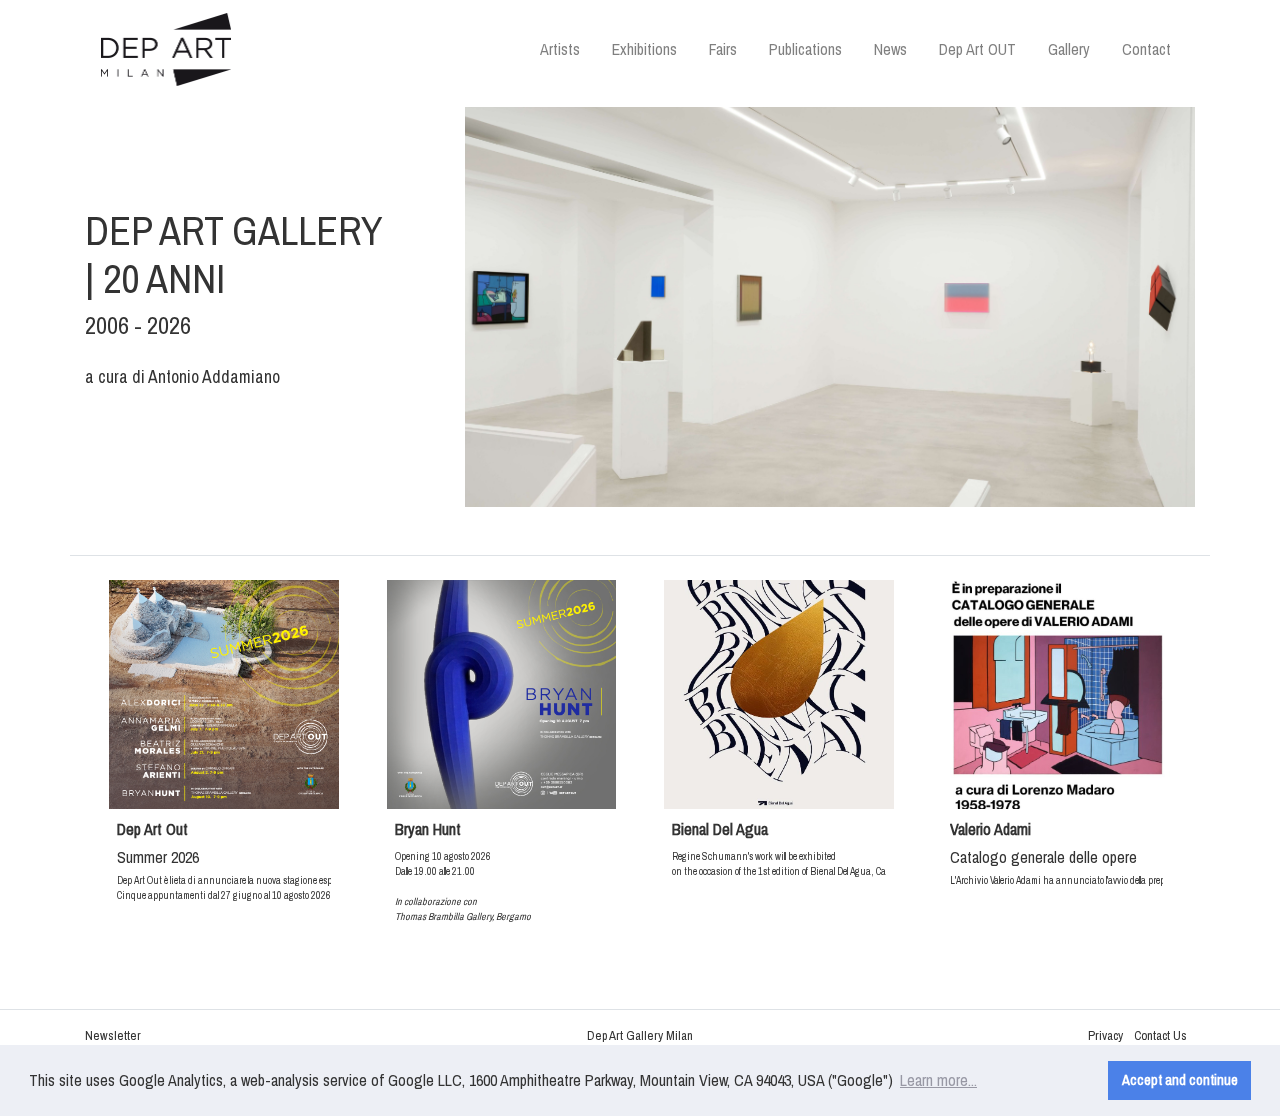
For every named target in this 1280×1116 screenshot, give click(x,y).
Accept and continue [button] (1180, 1079)
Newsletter (113, 1035)
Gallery (1069, 49)
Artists (560, 49)
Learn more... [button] (938, 1080)
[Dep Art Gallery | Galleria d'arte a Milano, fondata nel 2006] (166, 49)
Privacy (1105, 1035)
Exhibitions (644, 49)
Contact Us (1160, 1035)
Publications (805, 49)
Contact (1146, 49)
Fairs (723, 49)
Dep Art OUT (977, 49)
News (890, 49)
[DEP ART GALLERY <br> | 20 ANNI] (830, 307)
